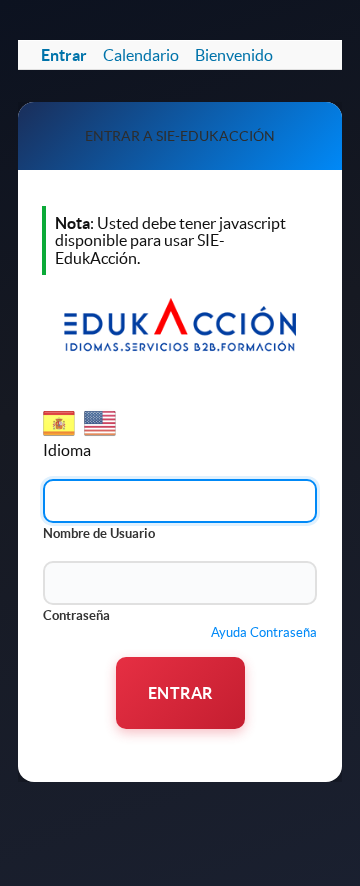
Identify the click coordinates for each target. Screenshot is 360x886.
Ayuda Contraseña (264, 632)
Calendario (141, 55)
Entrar (64, 55)
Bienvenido (234, 55)
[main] (180, 411)
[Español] (60, 433)
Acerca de (81, 755)
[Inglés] (101, 433)
